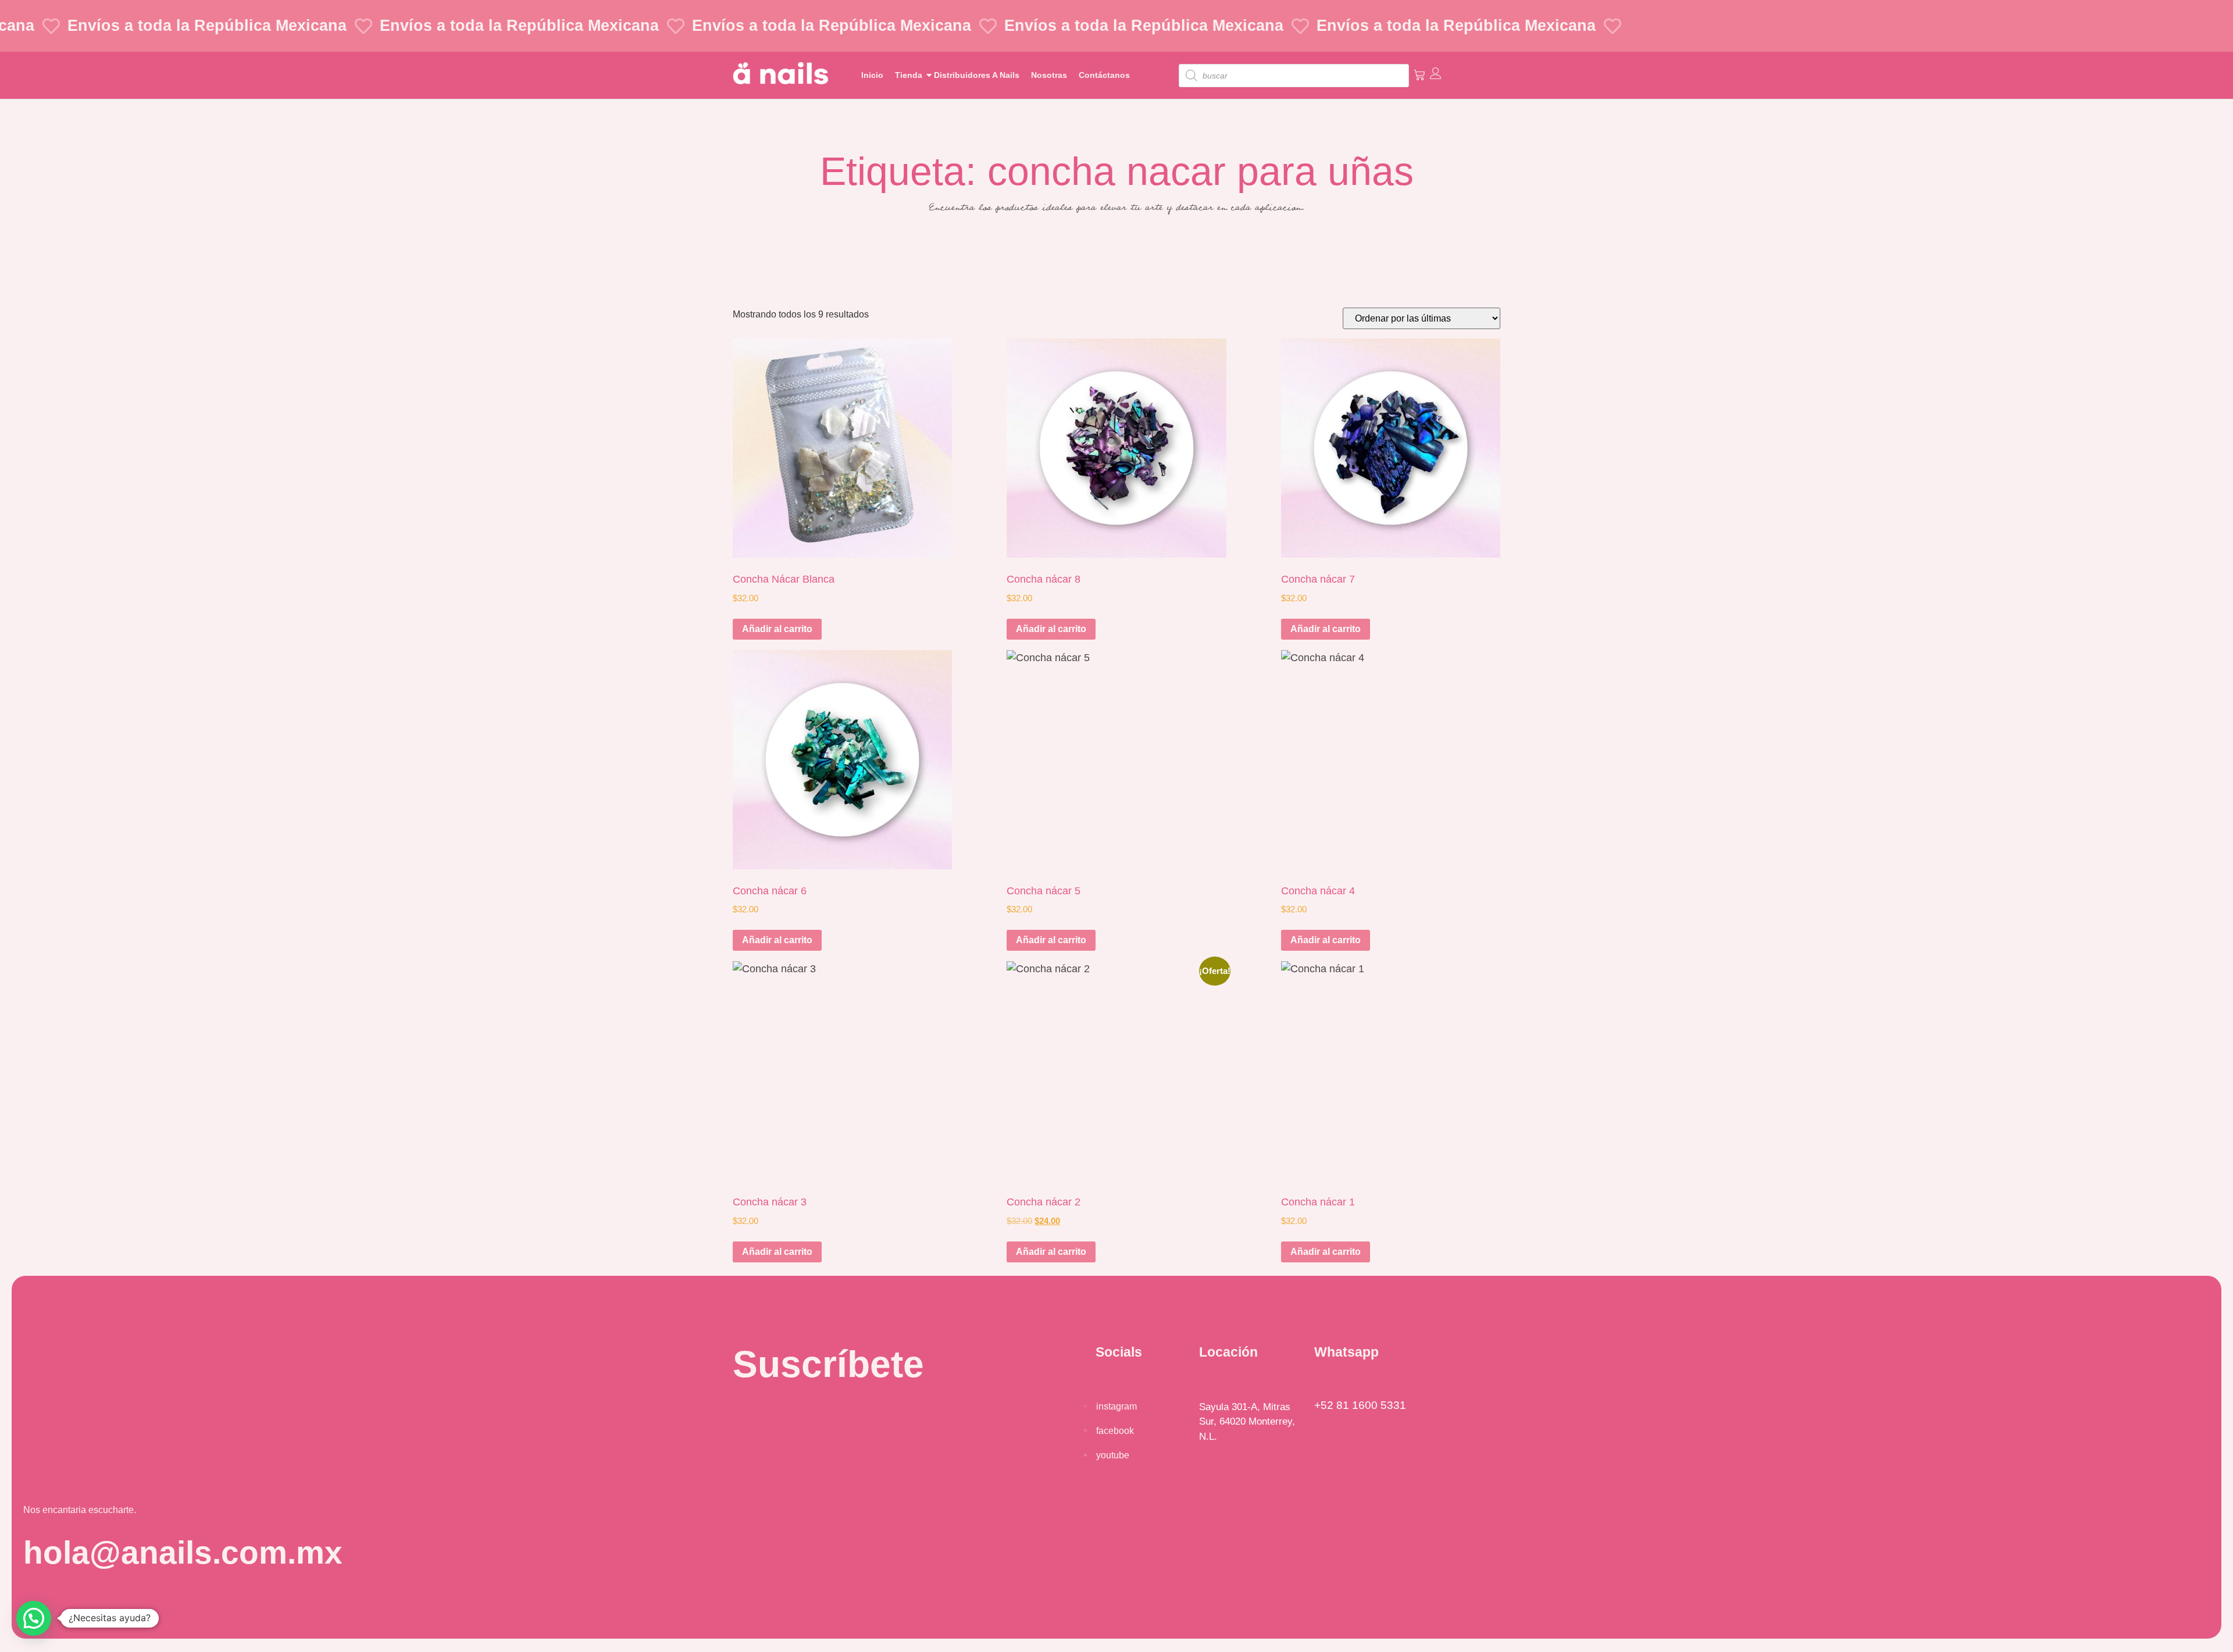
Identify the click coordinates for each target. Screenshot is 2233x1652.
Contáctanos (1104, 75)
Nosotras (1049, 75)
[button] (34, 1618)
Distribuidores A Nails (977, 75)
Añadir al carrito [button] (777, 629)
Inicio (872, 75)
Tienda (909, 75)
